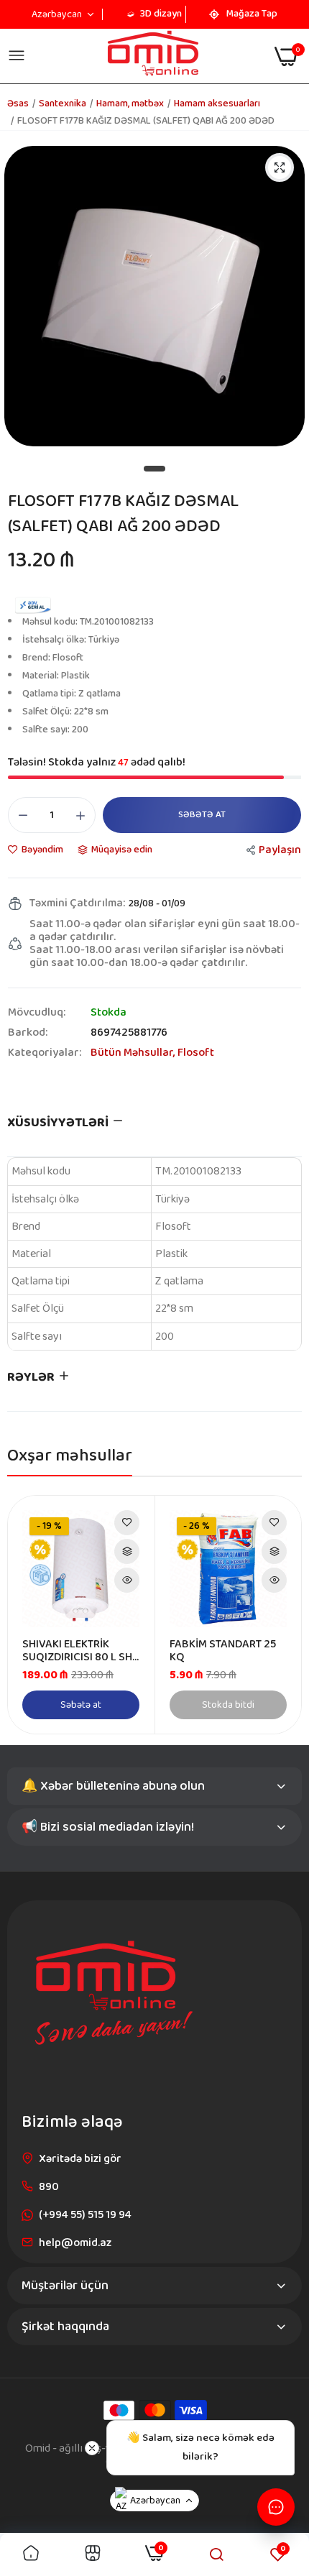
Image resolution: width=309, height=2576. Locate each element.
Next (283, 1614)
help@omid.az (75, 2243)
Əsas (18, 103)
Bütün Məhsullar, (134, 1053)
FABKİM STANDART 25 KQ (223, 1651)
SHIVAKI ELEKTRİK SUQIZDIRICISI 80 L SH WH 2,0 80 (77, 1651)
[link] (127, 1523)
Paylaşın (280, 850)
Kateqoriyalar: (45, 1053)
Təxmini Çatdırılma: (77, 903)
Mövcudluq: (37, 1013)
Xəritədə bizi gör (80, 2159)
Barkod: (28, 1033)
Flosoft (196, 1053)
